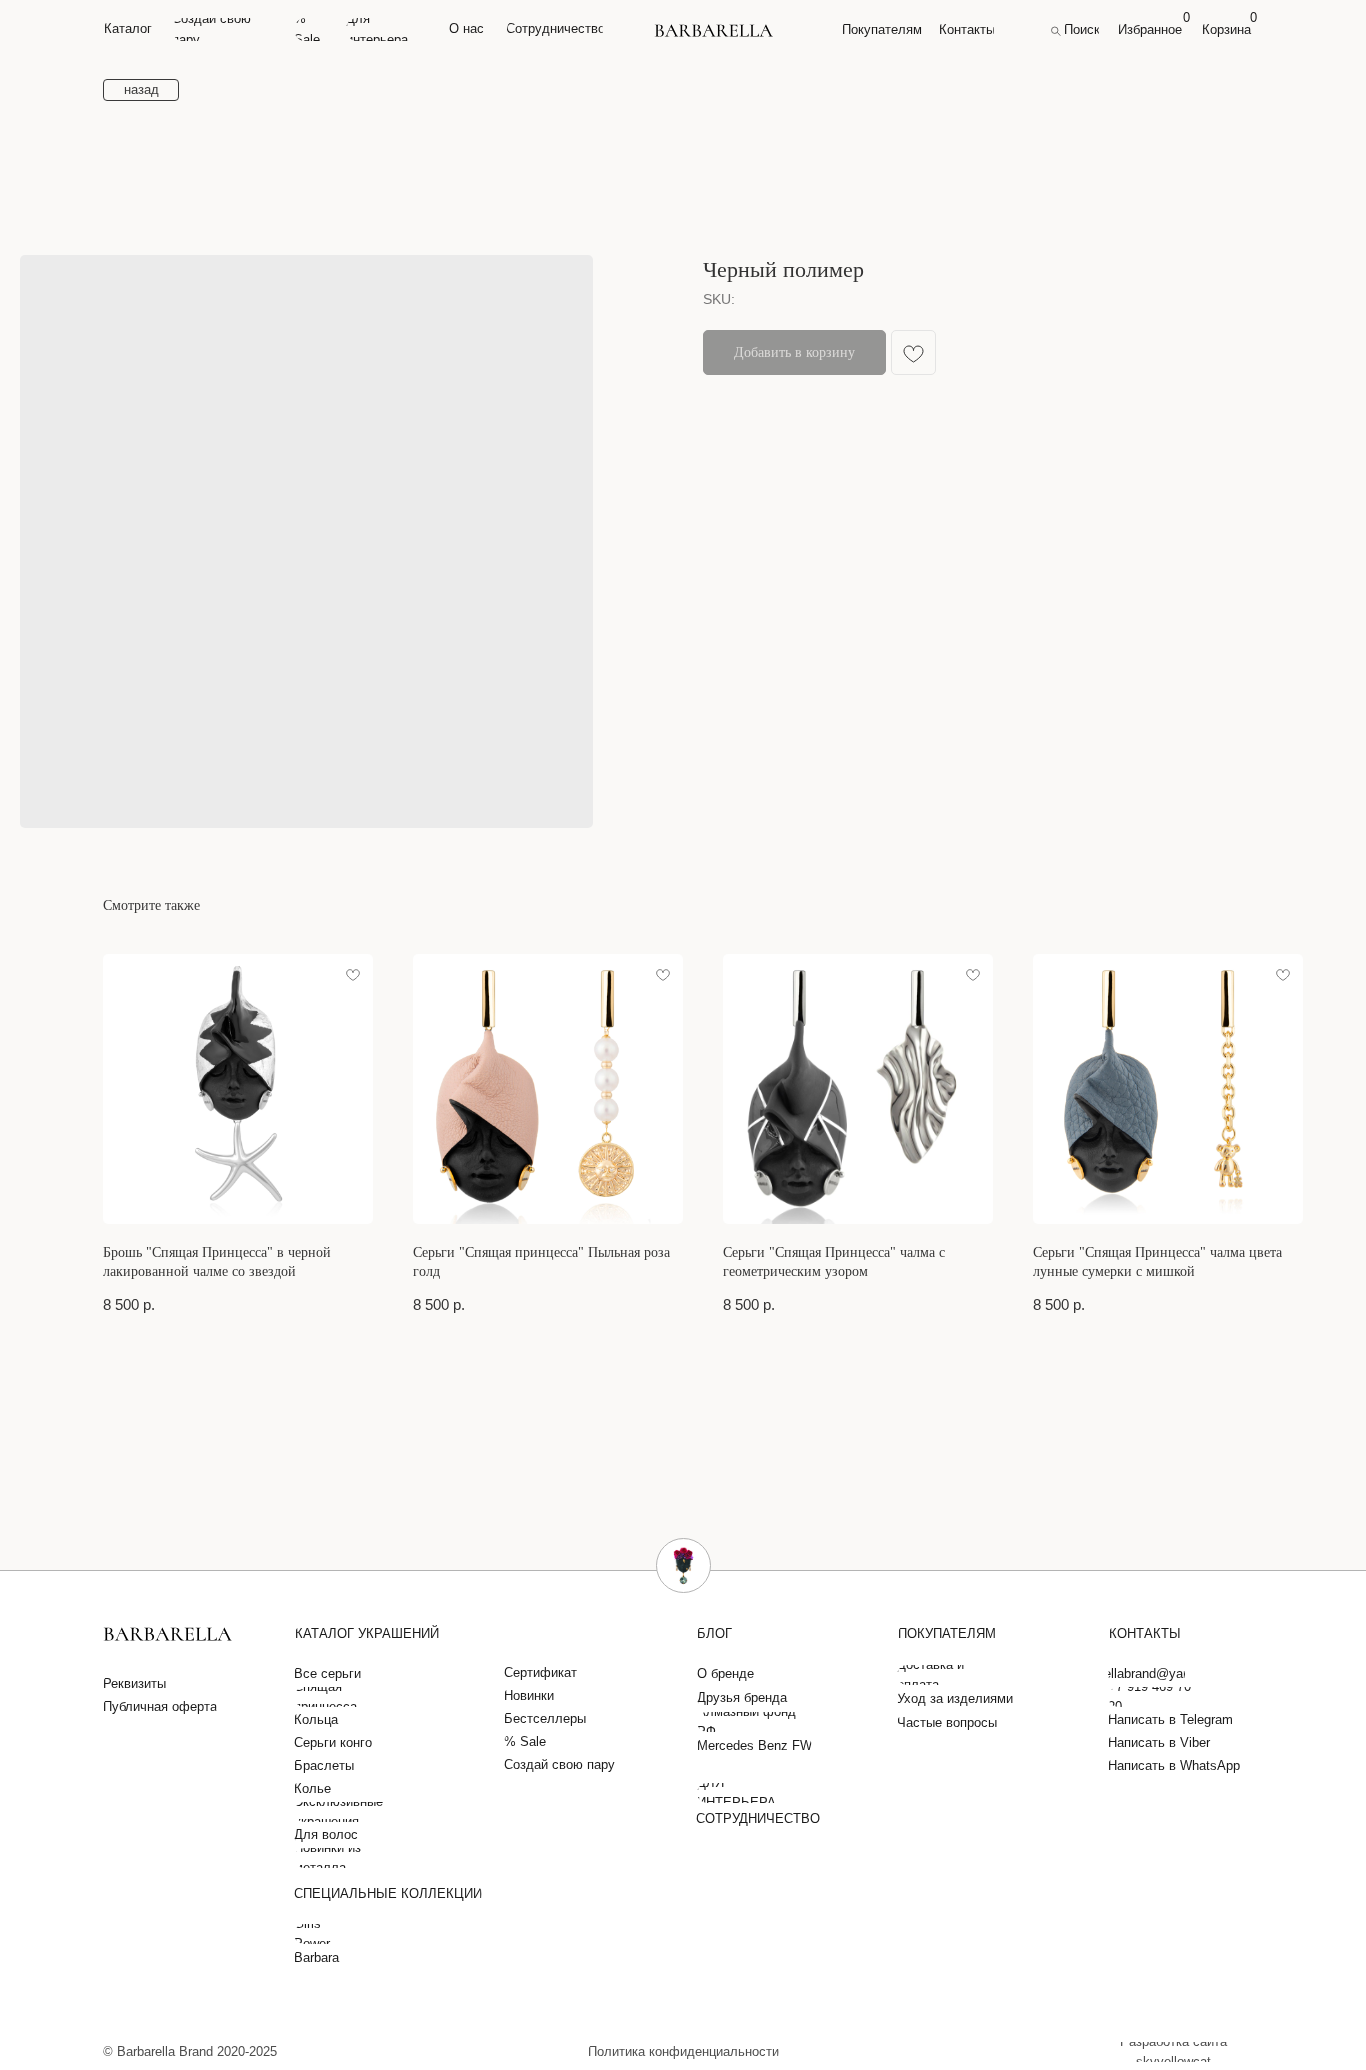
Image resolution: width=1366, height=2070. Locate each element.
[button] (138, 1684)
